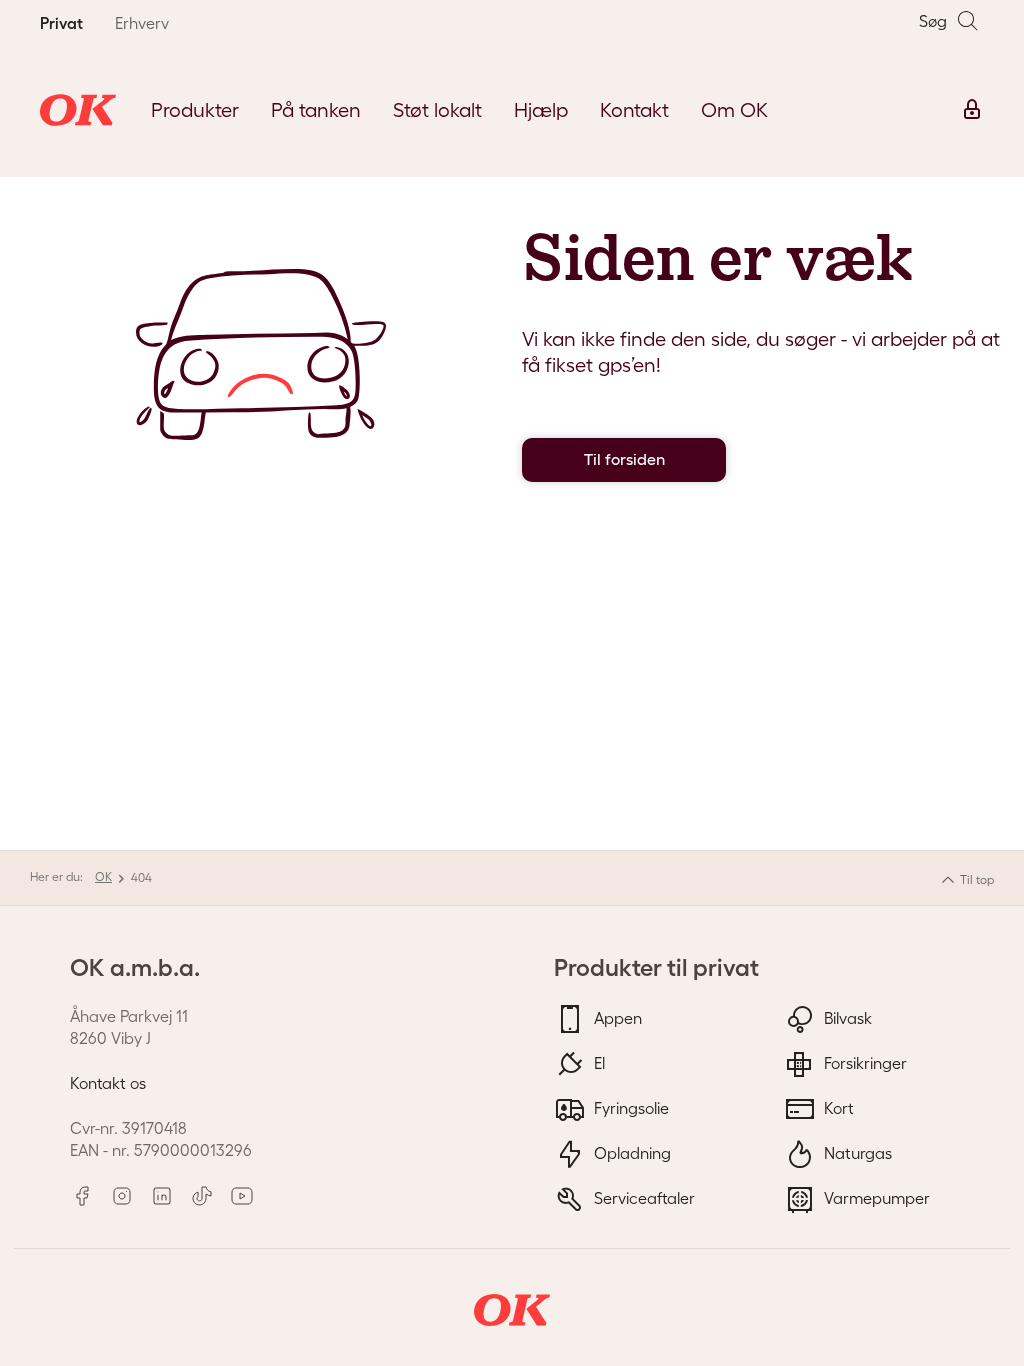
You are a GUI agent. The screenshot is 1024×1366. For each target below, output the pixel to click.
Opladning (630, 1152)
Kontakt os (108, 1083)
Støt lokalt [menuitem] (437, 110)
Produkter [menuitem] (195, 110)
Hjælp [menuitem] (541, 110)
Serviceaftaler (642, 1197)
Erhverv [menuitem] (142, 23)
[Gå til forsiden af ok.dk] (78, 110)
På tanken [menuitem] (316, 110)
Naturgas (856, 1152)
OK (103, 876)
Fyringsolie (629, 1107)
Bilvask (846, 1017)
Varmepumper (875, 1197)
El (597, 1062)
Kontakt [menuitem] (634, 110)
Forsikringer (863, 1062)
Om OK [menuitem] (734, 110)
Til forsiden (624, 459)
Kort (837, 1107)
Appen (616, 1017)
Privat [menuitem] (61, 23)
